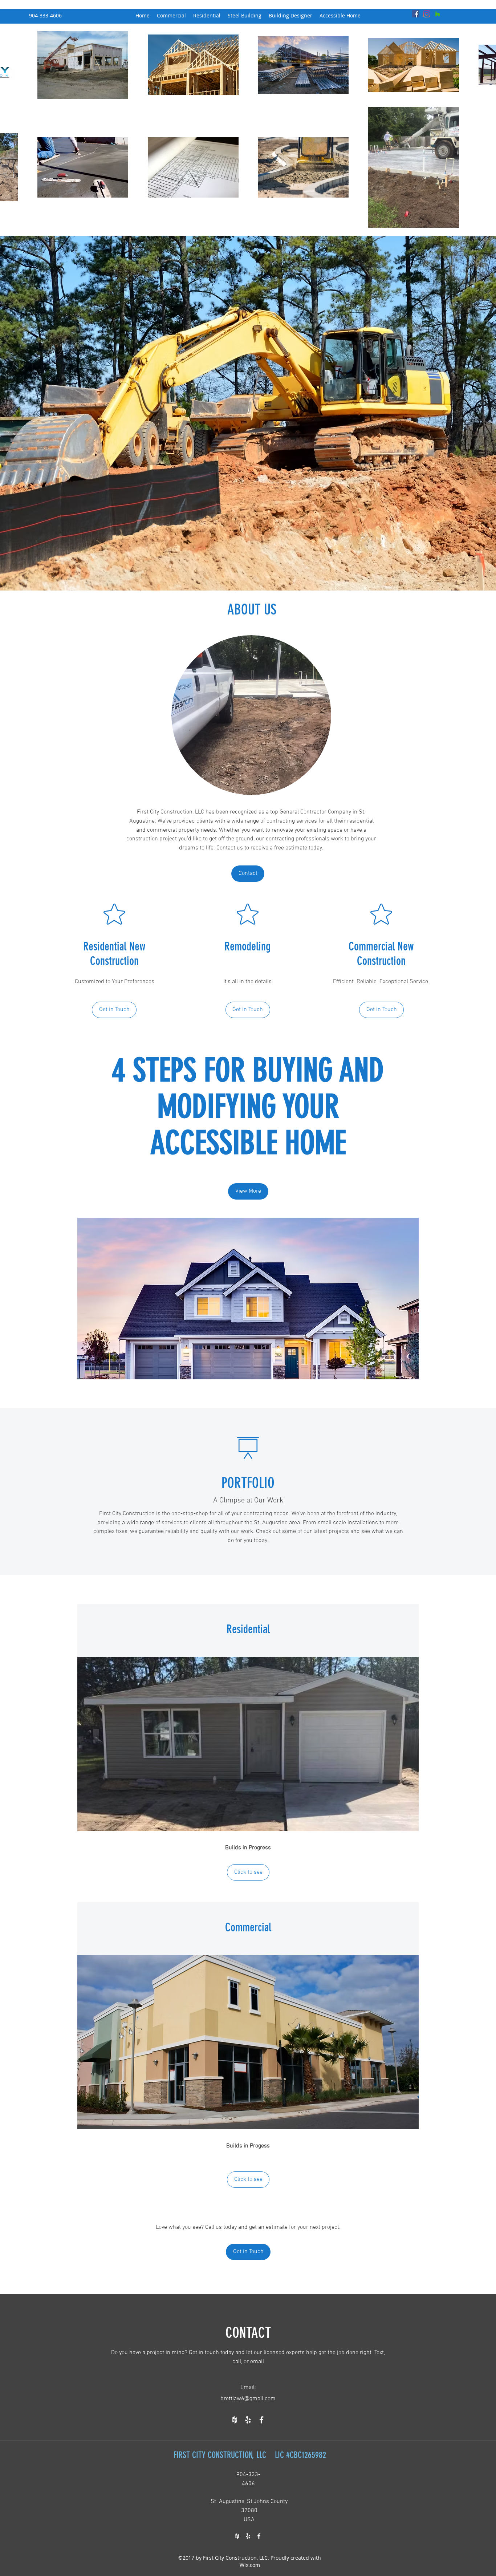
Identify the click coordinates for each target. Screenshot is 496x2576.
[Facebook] (416, 14)
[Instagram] (427, 14)
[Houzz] (438, 14)
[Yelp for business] (248, 2420)
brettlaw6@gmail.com (248, 2399)
